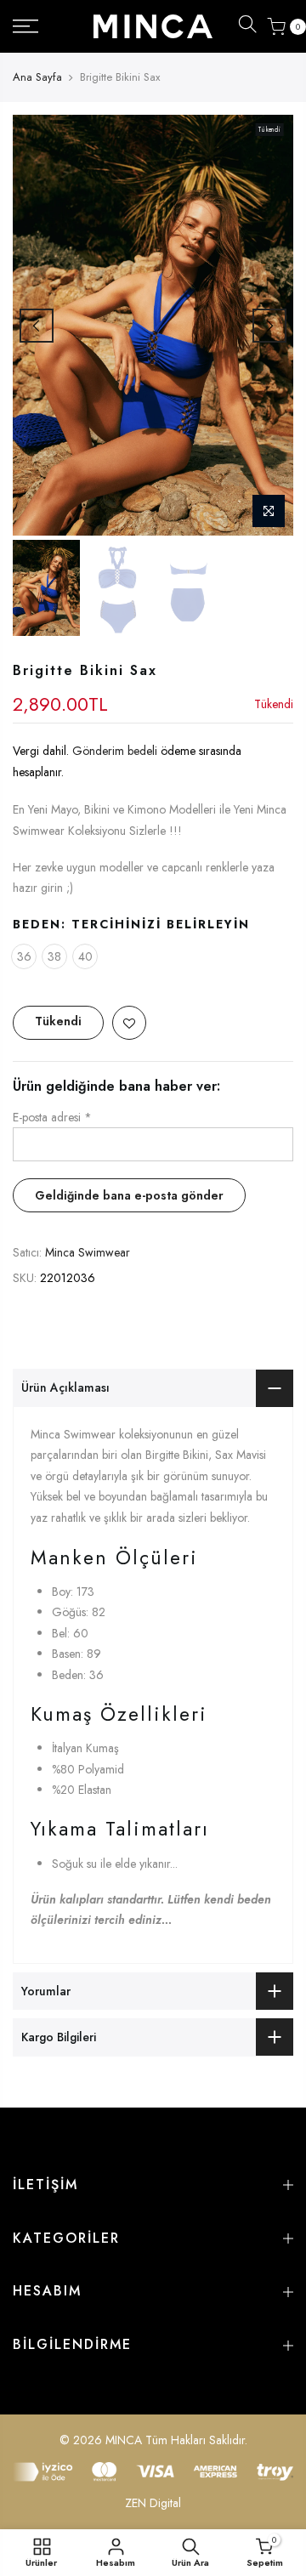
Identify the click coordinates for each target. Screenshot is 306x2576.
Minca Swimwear (88, 1252)
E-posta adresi (52, 1117)
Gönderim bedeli (116, 752)
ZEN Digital (153, 2503)
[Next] (269, 326)
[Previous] (37, 326)
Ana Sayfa (37, 77)
